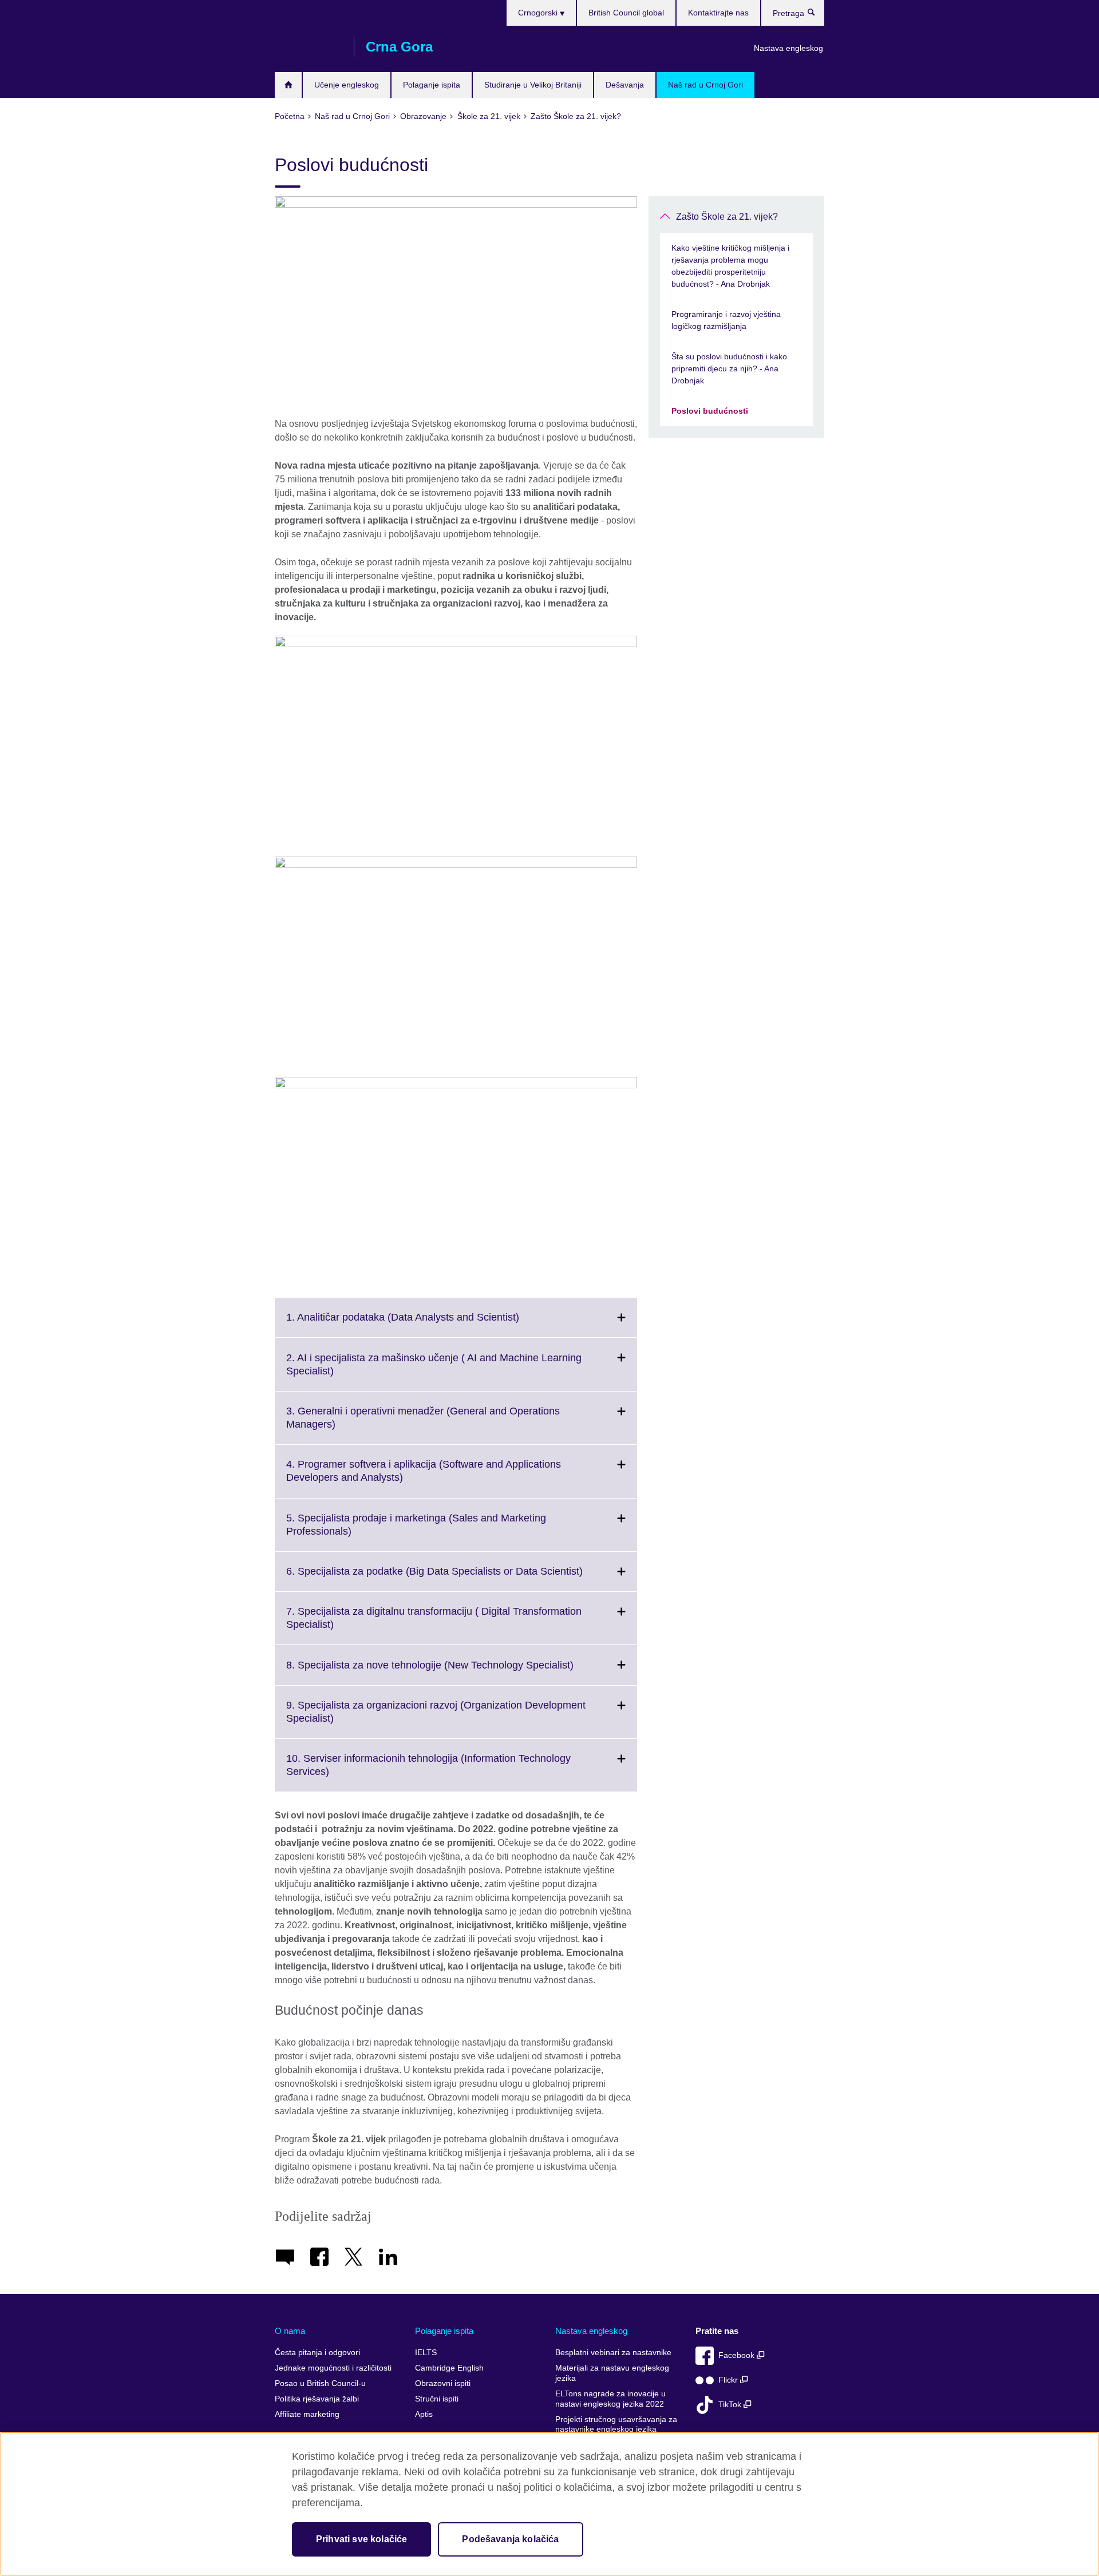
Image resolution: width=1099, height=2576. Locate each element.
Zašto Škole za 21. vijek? (727, 217)
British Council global (626, 13)
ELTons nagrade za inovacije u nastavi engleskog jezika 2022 (610, 2399)
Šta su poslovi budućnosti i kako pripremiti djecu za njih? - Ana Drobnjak (729, 368)
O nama (290, 2331)
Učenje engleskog (347, 85)
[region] (549, 2504)
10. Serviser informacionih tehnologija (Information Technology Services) (428, 1772)
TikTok (731, 2405)
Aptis (424, 2414)
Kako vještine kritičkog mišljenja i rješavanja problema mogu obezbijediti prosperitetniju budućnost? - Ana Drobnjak (730, 266)
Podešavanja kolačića (510, 2539)
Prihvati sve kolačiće (361, 2539)
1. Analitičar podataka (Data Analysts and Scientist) (428, 1324)
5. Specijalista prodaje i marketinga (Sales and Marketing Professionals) (416, 1532)
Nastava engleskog (788, 48)
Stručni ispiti (437, 2399)
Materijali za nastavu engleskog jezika (612, 2373)
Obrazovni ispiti (443, 2383)
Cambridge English (449, 2368)
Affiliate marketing (307, 2414)
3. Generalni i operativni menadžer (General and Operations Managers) (423, 1425)
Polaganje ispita (432, 85)
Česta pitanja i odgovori (317, 2353)
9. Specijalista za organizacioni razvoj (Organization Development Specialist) (436, 1719)
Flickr (729, 2380)
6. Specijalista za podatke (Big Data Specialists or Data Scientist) (460, 1578)
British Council (309, 47)
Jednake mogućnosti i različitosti (333, 2368)
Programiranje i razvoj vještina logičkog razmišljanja (726, 320)
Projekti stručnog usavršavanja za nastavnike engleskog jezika (616, 2425)
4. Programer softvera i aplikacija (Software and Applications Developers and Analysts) (424, 1478)
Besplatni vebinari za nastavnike (613, 2353)
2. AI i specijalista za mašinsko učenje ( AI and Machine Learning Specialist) (434, 1371)
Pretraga (817, 15)
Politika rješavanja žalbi (317, 2399)
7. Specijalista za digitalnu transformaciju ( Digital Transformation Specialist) (434, 1625)
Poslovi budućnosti (710, 411)
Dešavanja (625, 85)
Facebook (738, 2355)
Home (288, 85)
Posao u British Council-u (320, 2383)
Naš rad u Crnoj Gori (705, 85)
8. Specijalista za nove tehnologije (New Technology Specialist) (455, 1672)
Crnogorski (539, 13)
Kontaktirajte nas (718, 13)
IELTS (426, 2353)
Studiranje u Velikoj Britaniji (533, 85)
